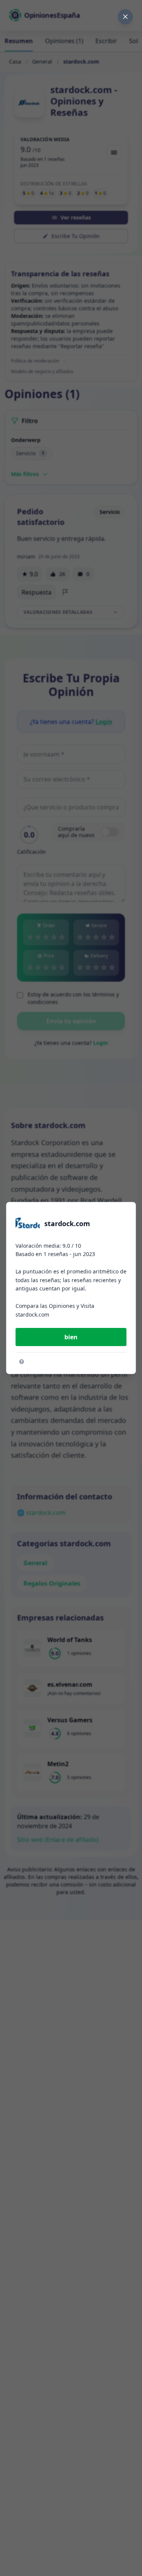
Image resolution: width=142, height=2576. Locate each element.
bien (71, 1337)
